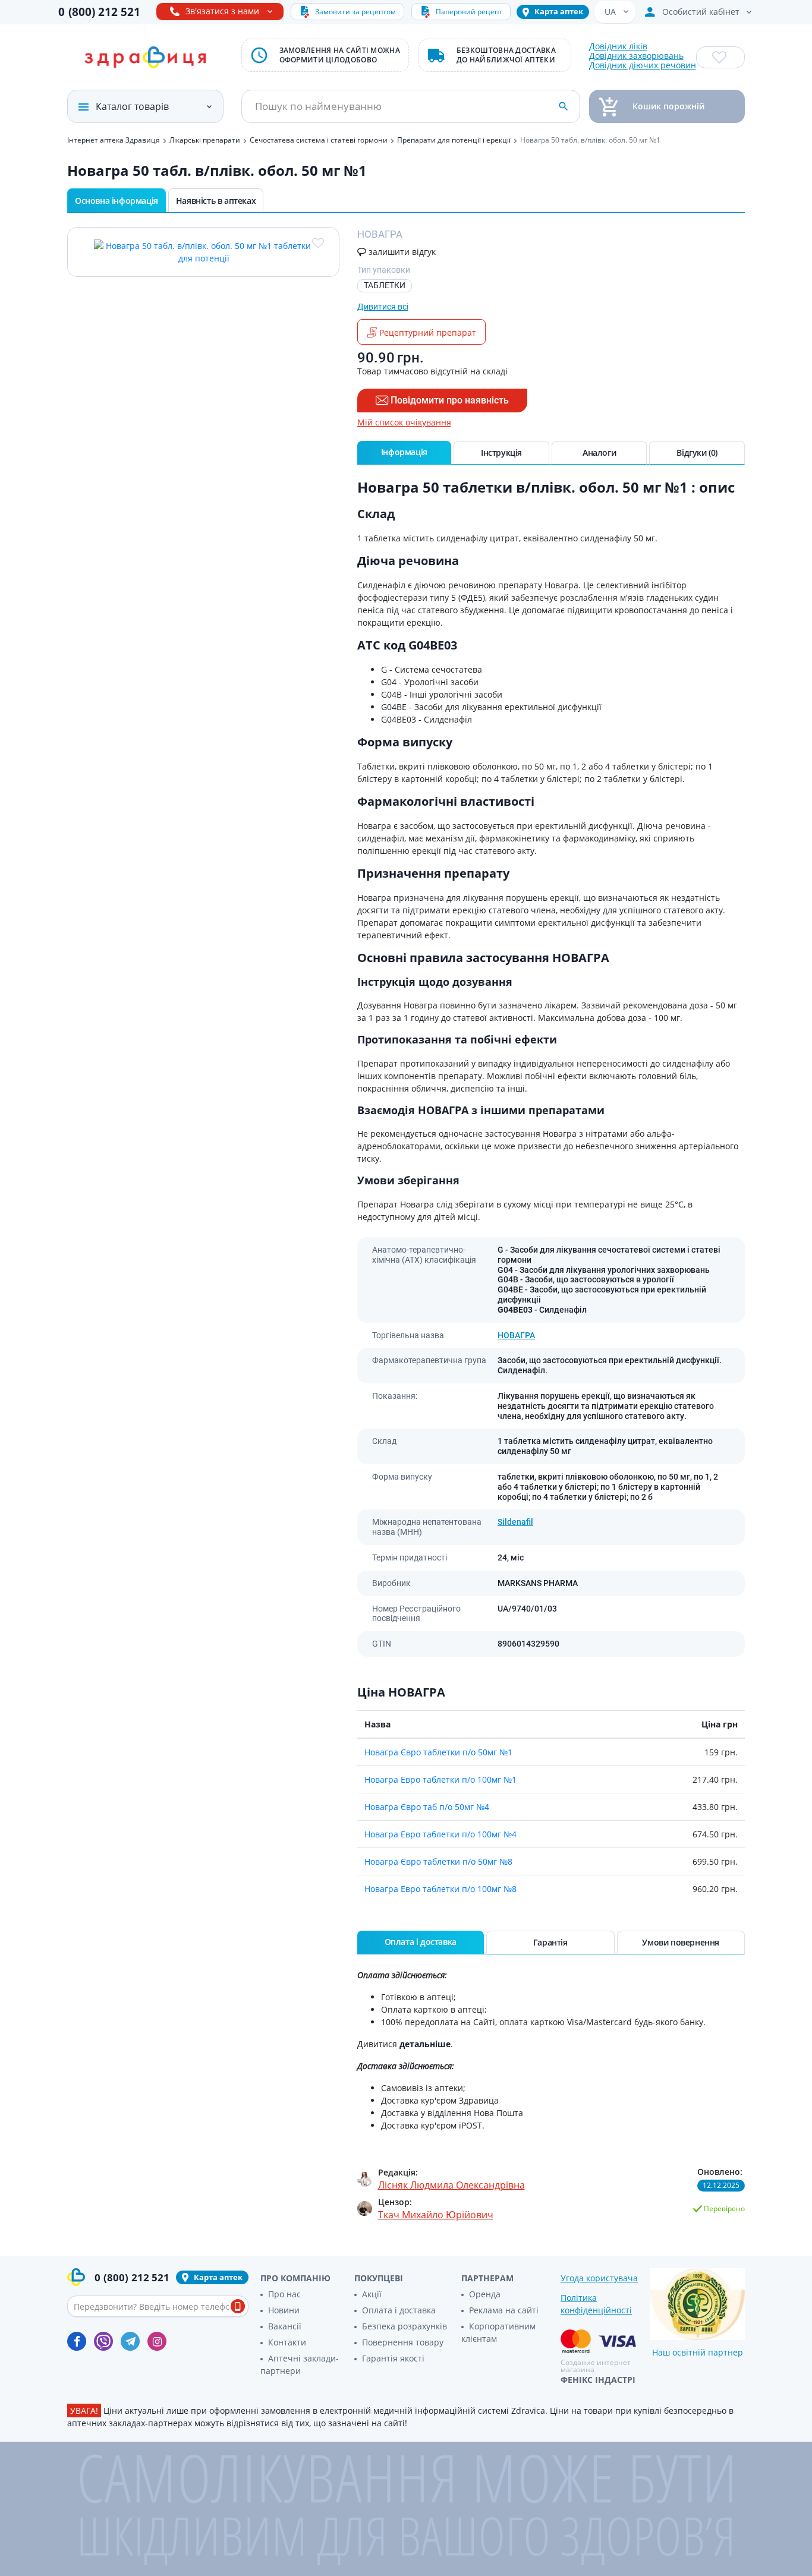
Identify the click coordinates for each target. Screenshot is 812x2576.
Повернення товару (403, 2342)
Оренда (485, 2294)
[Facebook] (77, 2341)
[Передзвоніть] (238, 2306)
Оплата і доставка (399, 2310)
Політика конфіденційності (596, 2304)
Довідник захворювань (636, 56)
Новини (284, 2310)
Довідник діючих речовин (643, 65)
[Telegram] (130, 2341)
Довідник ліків (618, 46)
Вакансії (285, 2326)
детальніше (425, 2044)
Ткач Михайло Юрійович (436, 2215)
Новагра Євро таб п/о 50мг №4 (427, 1807)
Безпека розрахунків (405, 2326)
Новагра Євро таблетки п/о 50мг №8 (438, 1861)
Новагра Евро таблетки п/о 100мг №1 (440, 1779)
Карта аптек (559, 11)
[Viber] (103, 2341)
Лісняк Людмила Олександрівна (451, 2185)
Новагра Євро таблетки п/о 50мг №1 (438, 1752)
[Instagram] (157, 2341)
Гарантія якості (393, 2358)
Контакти (287, 2342)
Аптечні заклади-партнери (300, 2364)
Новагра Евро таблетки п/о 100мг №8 (440, 1889)
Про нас (284, 2294)
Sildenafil (515, 1522)
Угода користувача (599, 2278)
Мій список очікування (404, 422)
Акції (372, 2294)
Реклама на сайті (504, 2310)
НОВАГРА (516, 1335)
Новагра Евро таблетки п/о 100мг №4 (440, 1834)
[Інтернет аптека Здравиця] (145, 58)
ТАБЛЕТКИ (385, 285)
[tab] (405, 453)
